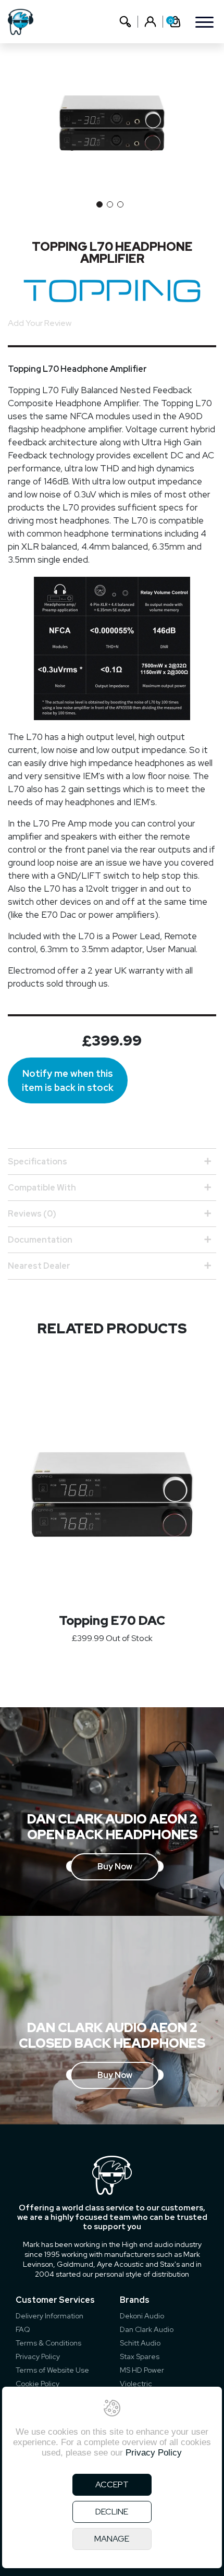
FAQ (23, 2329)
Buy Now (115, 1867)
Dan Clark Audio (147, 2329)
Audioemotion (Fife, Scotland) (64, 1321)
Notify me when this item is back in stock (68, 1080)
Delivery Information (49, 2316)
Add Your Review (40, 323)
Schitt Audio (140, 2343)
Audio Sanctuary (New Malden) (66, 1354)
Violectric (136, 2384)
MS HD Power (142, 2370)
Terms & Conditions (48, 2343)
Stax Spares (140, 2356)
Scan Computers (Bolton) (55, 1371)
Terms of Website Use (52, 2370)
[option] (112, 123)
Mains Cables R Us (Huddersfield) (70, 1337)
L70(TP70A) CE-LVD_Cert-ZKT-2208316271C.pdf (104, 1290)
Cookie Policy (38, 2384)
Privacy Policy (38, 2356)
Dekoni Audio (142, 2316)
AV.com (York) (33, 1304)
